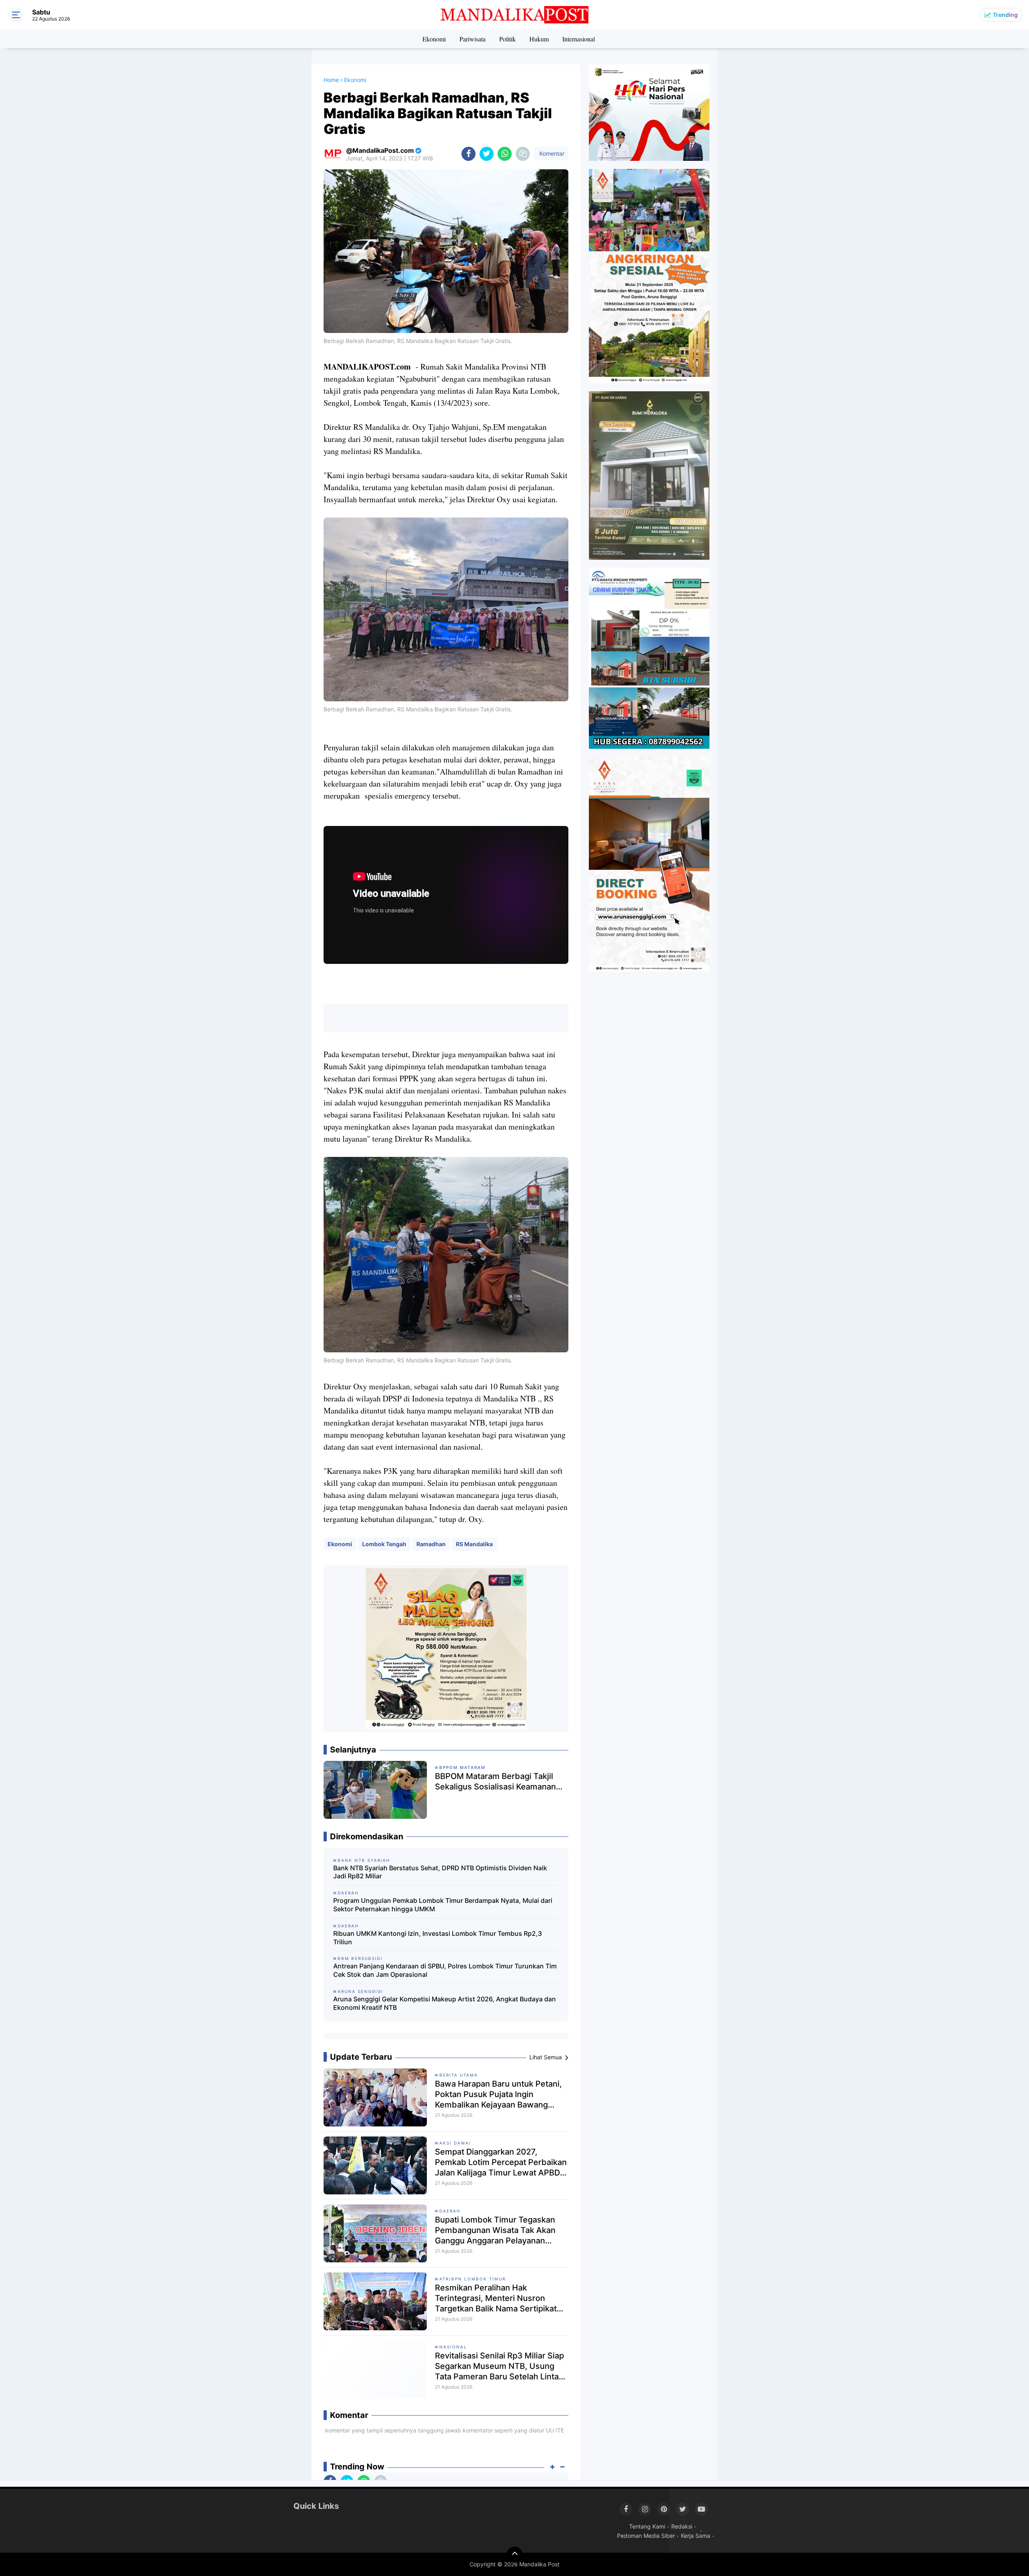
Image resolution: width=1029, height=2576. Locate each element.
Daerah (450, 2211)
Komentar (551, 153)
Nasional (453, 2347)
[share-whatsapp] (505, 154)
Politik (507, 39)
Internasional (579, 39)
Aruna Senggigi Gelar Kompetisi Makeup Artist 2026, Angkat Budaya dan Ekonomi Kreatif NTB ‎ (445, 2003)
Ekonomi (434, 39)
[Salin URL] (523, 154)
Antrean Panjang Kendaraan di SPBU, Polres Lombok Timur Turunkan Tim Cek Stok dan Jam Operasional (445, 1970)
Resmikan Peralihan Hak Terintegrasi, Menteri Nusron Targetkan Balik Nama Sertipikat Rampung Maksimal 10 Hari (496, 2298)
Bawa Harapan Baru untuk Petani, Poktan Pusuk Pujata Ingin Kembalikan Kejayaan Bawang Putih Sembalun (498, 2094)
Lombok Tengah (384, 1544)
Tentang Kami (647, 2526)
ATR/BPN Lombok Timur (472, 2279)
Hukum (539, 39)
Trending (1005, 15)
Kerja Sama (696, 2536)
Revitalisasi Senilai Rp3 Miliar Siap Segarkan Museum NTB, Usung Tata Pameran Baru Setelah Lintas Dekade (499, 2366)
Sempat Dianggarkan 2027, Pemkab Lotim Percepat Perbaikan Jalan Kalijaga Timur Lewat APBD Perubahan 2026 (501, 2162)
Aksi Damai (455, 2143)
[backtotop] (514, 2555)
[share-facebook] (468, 154)
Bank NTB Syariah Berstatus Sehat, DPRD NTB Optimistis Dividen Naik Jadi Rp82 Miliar (440, 1872)
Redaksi (682, 2526)
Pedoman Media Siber (646, 2536)
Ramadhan (431, 1544)
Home (331, 80)
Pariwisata (472, 39)
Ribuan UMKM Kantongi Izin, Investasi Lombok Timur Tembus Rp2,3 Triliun (438, 1938)
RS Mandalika (474, 1544)
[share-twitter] (487, 154)
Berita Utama (459, 2075)
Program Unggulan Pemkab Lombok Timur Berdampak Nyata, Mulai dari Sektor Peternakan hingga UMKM (443, 1905)
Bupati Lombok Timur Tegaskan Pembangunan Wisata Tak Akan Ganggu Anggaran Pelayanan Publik (495, 2230)
